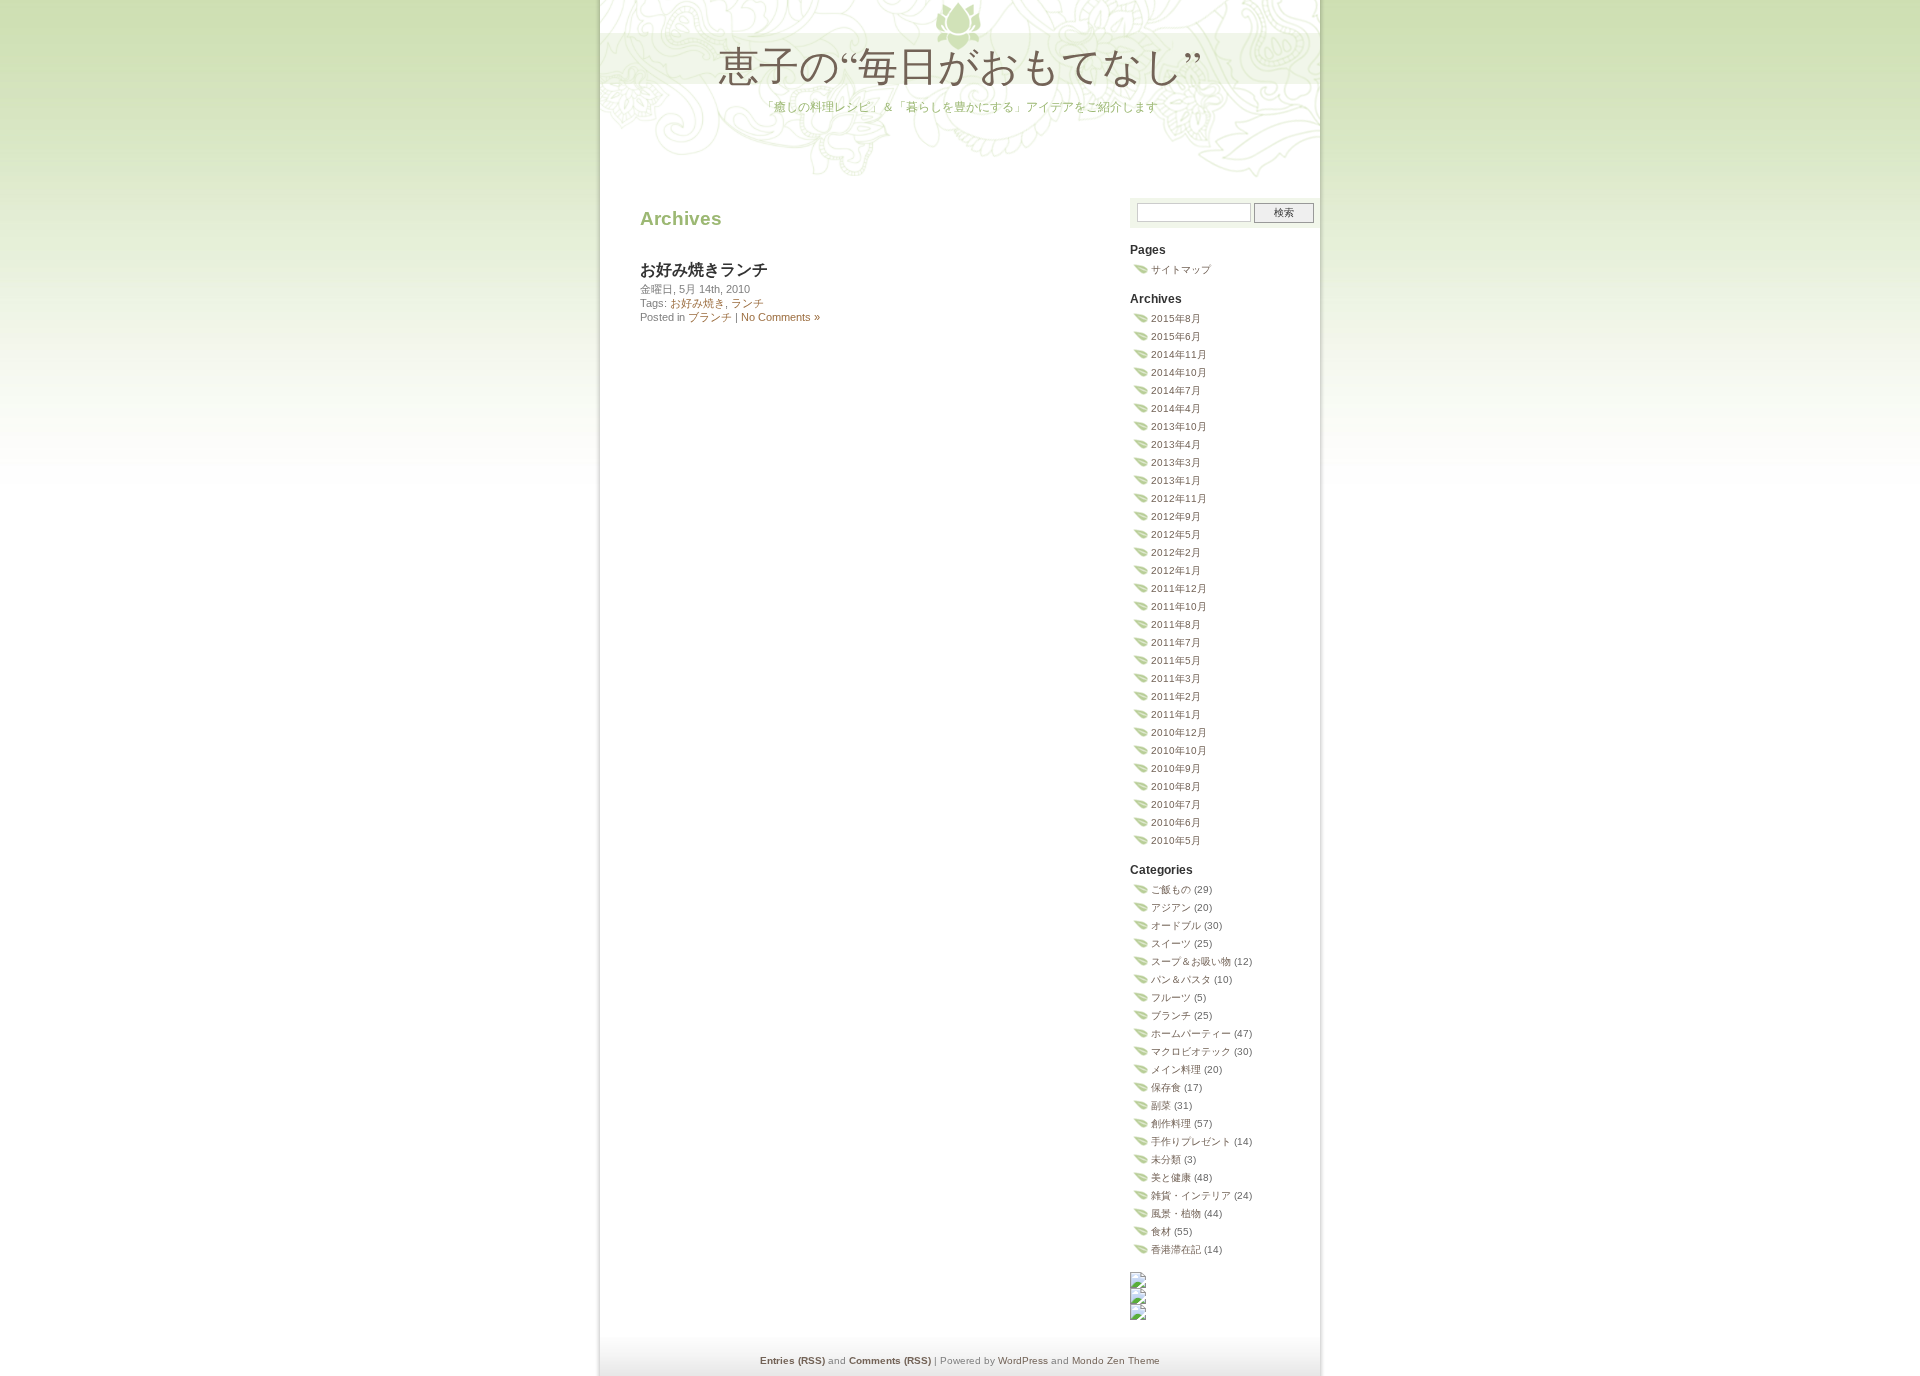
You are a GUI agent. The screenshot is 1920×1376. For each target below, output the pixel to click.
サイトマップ (1181, 269)
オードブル (1176, 925)
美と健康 (1171, 1177)
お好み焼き (697, 303)
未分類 (1166, 1159)
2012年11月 (1179, 498)
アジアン (1171, 907)
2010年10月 (1179, 750)
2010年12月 (1179, 732)
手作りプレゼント (1191, 1141)
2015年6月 (1176, 336)
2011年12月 (1179, 588)
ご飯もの (1171, 889)
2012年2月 (1176, 552)
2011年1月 (1176, 714)
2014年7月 (1176, 390)
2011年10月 (1179, 606)
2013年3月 (1176, 462)
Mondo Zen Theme (1116, 1360)
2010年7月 (1176, 804)
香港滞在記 (1176, 1249)
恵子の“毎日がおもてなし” (960, 64)
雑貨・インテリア (1191, 1195)
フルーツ (1171, 997)
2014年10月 (1179, 372)
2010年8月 (1176, 786)
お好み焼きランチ (704, 269)
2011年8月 (1176, 624)
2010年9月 (1176, 768)
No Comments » (780, 317)
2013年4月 (1176, 444)
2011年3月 (1176, 678)
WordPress (1023, 1360)
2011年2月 (1176, 696)
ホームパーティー (1191, 1033)
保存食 (1166, 1087)
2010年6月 (1176, 822)
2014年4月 (1176, 408)
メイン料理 (1176, 1069)
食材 (1161, 1231)
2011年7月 (1176, 642)
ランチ (747, 303)
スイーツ (1171, 943)
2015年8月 (1176, 318)
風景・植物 (1176, 1213)
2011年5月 (1176, 660)
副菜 (1161, 1105)
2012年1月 (1176, 570)
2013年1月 (1176, 480)
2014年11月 (1179, 354)
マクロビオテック (1191, 1051)
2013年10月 (1179, 426)
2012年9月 (1176, 516)
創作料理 (1171, 1123)
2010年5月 (1176, 840)
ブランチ (710, 317)
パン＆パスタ (1181, 979)
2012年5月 (1176, 534)
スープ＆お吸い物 (1191, 961)
